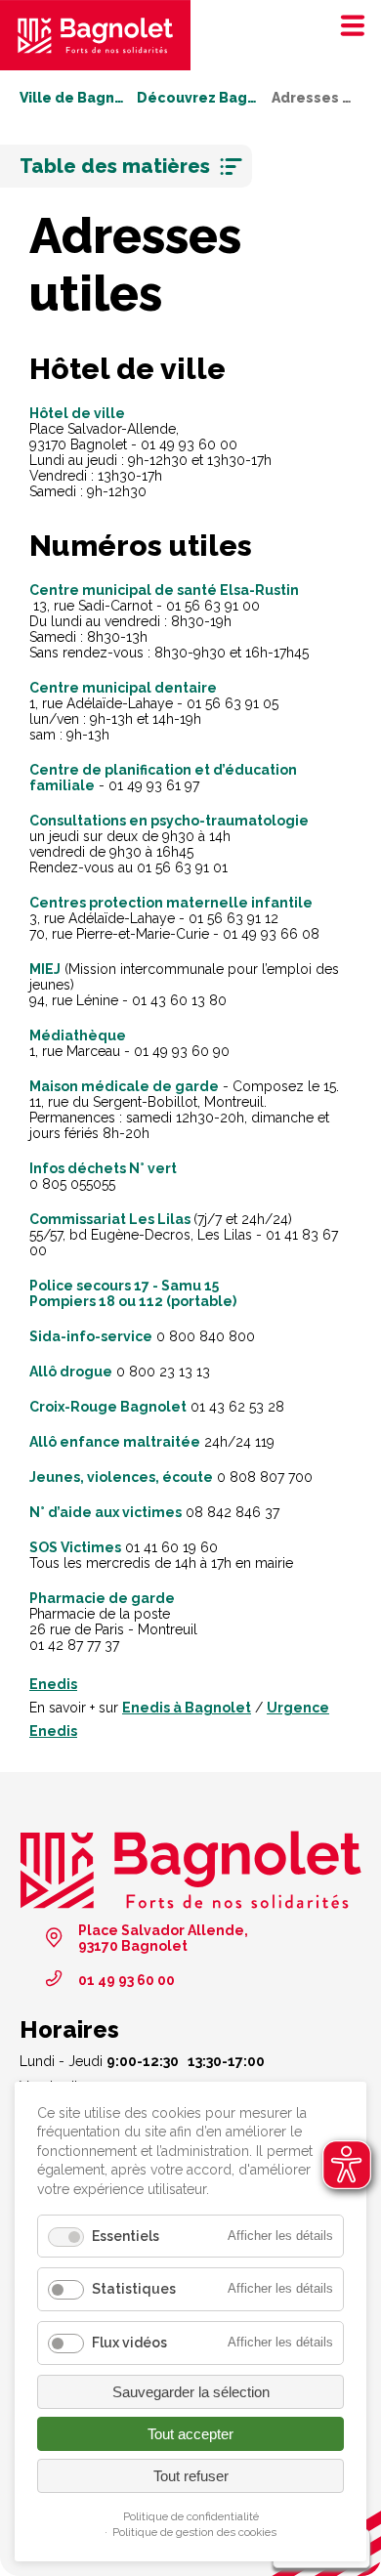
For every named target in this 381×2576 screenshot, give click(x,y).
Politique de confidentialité (191, 2516)
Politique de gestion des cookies (194, 2532)
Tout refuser (191, 2476)
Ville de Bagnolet (72, 98)
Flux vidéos (129, 2343)
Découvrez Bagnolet (198, 98)
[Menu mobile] (347, 24)
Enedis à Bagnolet (187, 1708)
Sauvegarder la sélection (191, 2392)
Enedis (53, 1684)
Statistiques (134, 2289)
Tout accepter (190, 2434)
